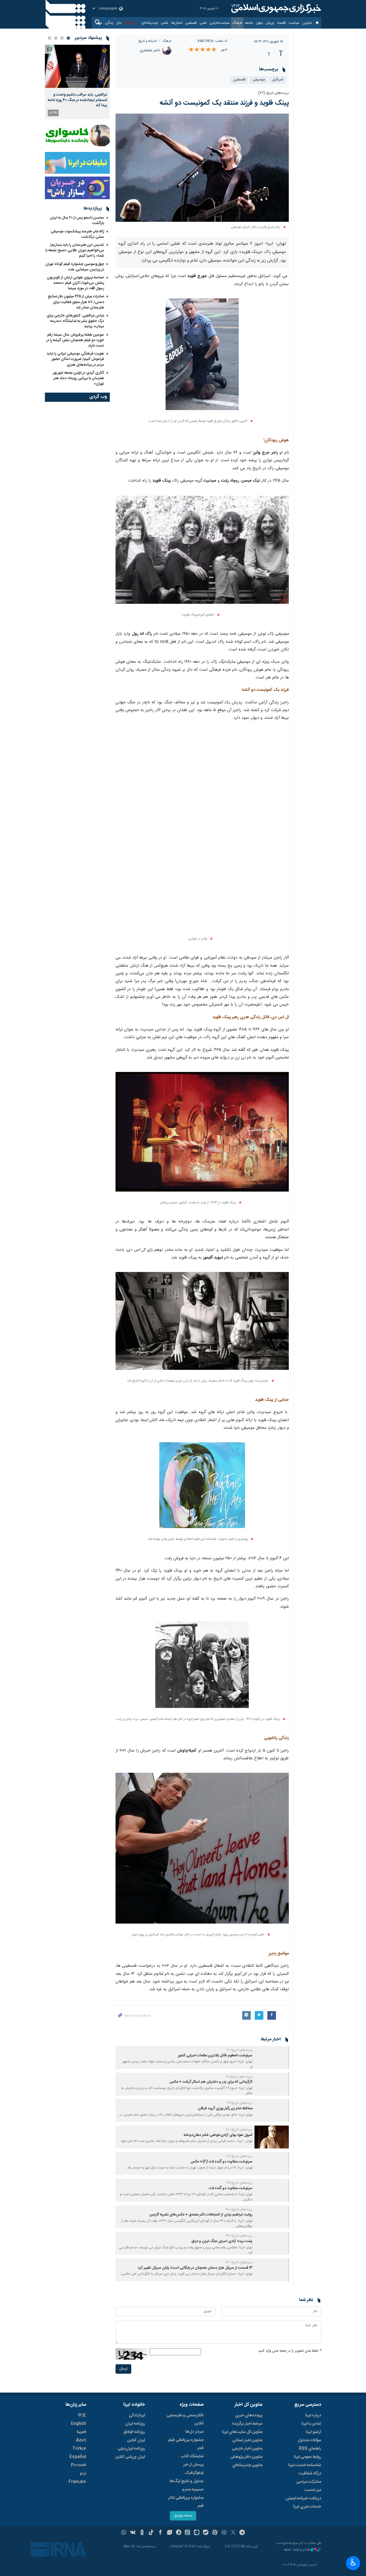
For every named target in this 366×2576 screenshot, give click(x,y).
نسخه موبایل (183, 2516)
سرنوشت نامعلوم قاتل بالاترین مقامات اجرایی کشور (215, 2056)
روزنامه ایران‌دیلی (131, 2449)
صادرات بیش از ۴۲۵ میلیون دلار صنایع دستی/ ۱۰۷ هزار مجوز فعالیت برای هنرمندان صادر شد (76, 302)
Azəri (81, 2440)
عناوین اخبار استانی (247, 2440)
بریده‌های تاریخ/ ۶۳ (239, 2262)
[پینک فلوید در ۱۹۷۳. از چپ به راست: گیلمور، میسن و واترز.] (202, 1135)
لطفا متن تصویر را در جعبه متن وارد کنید (290, 2351)
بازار (119, 23)
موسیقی (259, 80)
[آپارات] (215, 2533)
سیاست (294, 23)
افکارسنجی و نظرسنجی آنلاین (185, 2419)
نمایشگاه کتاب (192, 2456)
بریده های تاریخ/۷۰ (239, 2077)
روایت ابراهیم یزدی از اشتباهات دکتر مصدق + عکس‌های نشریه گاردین (201, 2215)
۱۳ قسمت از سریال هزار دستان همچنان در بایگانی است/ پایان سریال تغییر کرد (195, 2268)
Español (78, 2457)
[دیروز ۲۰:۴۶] (77, 66)
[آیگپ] (197, 2533)
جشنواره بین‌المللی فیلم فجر (186, 2444)
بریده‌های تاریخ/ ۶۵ (239, 2209)
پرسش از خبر (193, 2465)
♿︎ (353, 2563)
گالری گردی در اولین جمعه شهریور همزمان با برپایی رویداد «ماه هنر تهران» (78, 378)
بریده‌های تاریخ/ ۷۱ (239, 2050)
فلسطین (191, 23)
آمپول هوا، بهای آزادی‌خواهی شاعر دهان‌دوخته (218, 2135)
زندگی (109, 23)
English (78, 2424)
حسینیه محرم (193, 2490)
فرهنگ (237, 23)
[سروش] (179, 2533)
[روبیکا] (224, 2533)
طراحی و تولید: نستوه (297, 2550)
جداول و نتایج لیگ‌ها (187, 2481)
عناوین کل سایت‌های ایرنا (242, 2432)
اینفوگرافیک (194, 2473)
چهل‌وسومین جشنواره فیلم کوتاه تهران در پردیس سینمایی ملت (75, 267)
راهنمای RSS (310, 2449)
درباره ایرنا (313, 2415)
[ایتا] (188, 2533)
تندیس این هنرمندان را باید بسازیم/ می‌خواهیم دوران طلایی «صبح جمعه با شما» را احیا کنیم (75, 250)
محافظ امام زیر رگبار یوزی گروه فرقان (225, 2109)
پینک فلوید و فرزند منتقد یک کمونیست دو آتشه (224, 103)
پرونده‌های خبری (249, 2415)
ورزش (270, 23)
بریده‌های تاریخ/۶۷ (239, 2156)
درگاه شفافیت (310, 2474)
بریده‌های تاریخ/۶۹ (240, 2103)
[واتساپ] (124, 2533)
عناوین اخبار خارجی (247, 2449)
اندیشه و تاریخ (148, 41)
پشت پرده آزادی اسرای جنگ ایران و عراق (222, 2241)
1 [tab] (68, 38)
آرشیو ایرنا (313, 2432)
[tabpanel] (77, 82)
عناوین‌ (307, 23)
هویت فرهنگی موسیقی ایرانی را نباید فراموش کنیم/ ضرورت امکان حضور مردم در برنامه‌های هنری (75, 359)
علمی (203, 23)
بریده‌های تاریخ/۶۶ (240, 2183)
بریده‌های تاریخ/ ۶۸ (239, 2130)
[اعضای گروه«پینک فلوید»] (202, 553)
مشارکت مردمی (309, 2482)
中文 (82, 2415)
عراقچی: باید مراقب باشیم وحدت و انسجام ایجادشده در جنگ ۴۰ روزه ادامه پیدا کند (77, 100)
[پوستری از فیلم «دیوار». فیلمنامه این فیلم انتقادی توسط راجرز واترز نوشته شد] (202, 1488)
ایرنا (275, 9)
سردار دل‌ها (194, 2432)
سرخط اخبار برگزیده (247, 2424)
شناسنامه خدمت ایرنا (305, 2465)
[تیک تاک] (151, 2533)
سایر (99, 23)
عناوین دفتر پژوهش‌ (246, 2457)
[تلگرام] (242, 2533)
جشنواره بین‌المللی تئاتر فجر (186, 2502)
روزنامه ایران (135, 2424)
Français (77, 2482)
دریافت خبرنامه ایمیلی (303, 2498)
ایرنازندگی (137, 2415)
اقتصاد (281, 23)
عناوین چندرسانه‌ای (247, 2465)
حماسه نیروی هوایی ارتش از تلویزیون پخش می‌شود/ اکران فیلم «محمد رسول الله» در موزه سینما (75, 283)
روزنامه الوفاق (134, 2432)
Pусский (78, 2465)
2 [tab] (62, 38)
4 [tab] (49, 38)
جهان (259, 23)
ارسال (123, 2369)
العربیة (81, 2432)
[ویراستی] (169, 2533)
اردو (83, 2474)
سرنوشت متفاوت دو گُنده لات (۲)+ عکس (221, 2162)
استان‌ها (177, 23)
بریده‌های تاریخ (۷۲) (273, 93)
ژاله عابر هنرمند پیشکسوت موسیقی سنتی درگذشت (77, 234)
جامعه (249, 23)
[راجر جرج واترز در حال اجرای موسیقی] (202, 168)
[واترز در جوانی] (202, 833)
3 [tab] (56, 38)
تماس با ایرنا (311, 2424)
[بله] (206, 2533)
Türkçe (79, 2449)
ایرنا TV (130, 23)
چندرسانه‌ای (150, 23)
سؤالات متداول (309, 2440)
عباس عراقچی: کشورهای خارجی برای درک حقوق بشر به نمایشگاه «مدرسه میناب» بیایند (75, 321)
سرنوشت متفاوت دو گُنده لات (231, 2188)
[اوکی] (142, 2533)
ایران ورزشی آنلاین (130, 2457)
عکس (165, 23)
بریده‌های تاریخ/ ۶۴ (239, 2236)
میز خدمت (313, 2490)
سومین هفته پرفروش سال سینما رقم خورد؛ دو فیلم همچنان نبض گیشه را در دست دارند (75, 340)
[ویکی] (133, 2533)
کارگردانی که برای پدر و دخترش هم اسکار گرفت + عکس (211, 2082)
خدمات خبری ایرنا (307, 2507)
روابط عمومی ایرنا (307, 2457)
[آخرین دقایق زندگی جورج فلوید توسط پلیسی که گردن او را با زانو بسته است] (202, 357)
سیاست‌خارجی (220, 23)
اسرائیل (278, 80)
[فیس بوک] (160, 2533)
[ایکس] (233, 2533)
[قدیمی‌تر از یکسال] (272, 2057)
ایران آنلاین (136, 2440)
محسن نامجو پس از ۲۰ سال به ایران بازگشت (77, 220)
